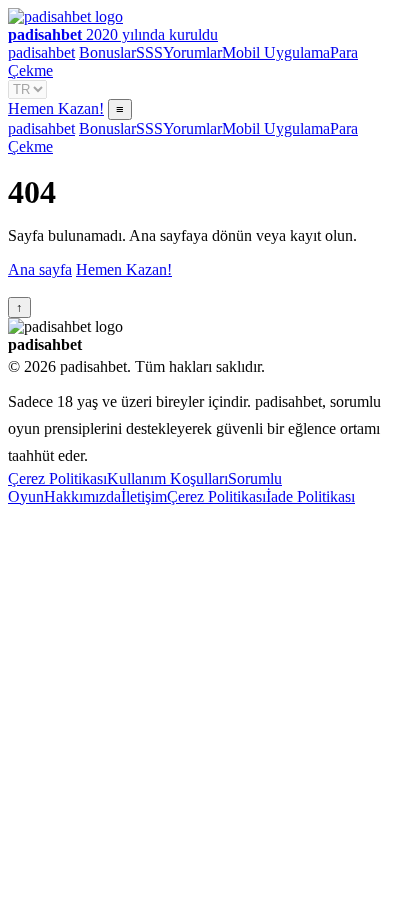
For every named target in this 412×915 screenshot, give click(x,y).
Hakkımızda (82, 496)
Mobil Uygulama (276, 52)
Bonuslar (107, 52)
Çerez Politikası (57, 478)
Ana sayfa (40, 269)
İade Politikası (310, 496)
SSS (149, 52)
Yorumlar (192, 52)
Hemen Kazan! (56, 108)
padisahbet (41, 52)
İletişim (144, 496)
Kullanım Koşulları (167, 478)
